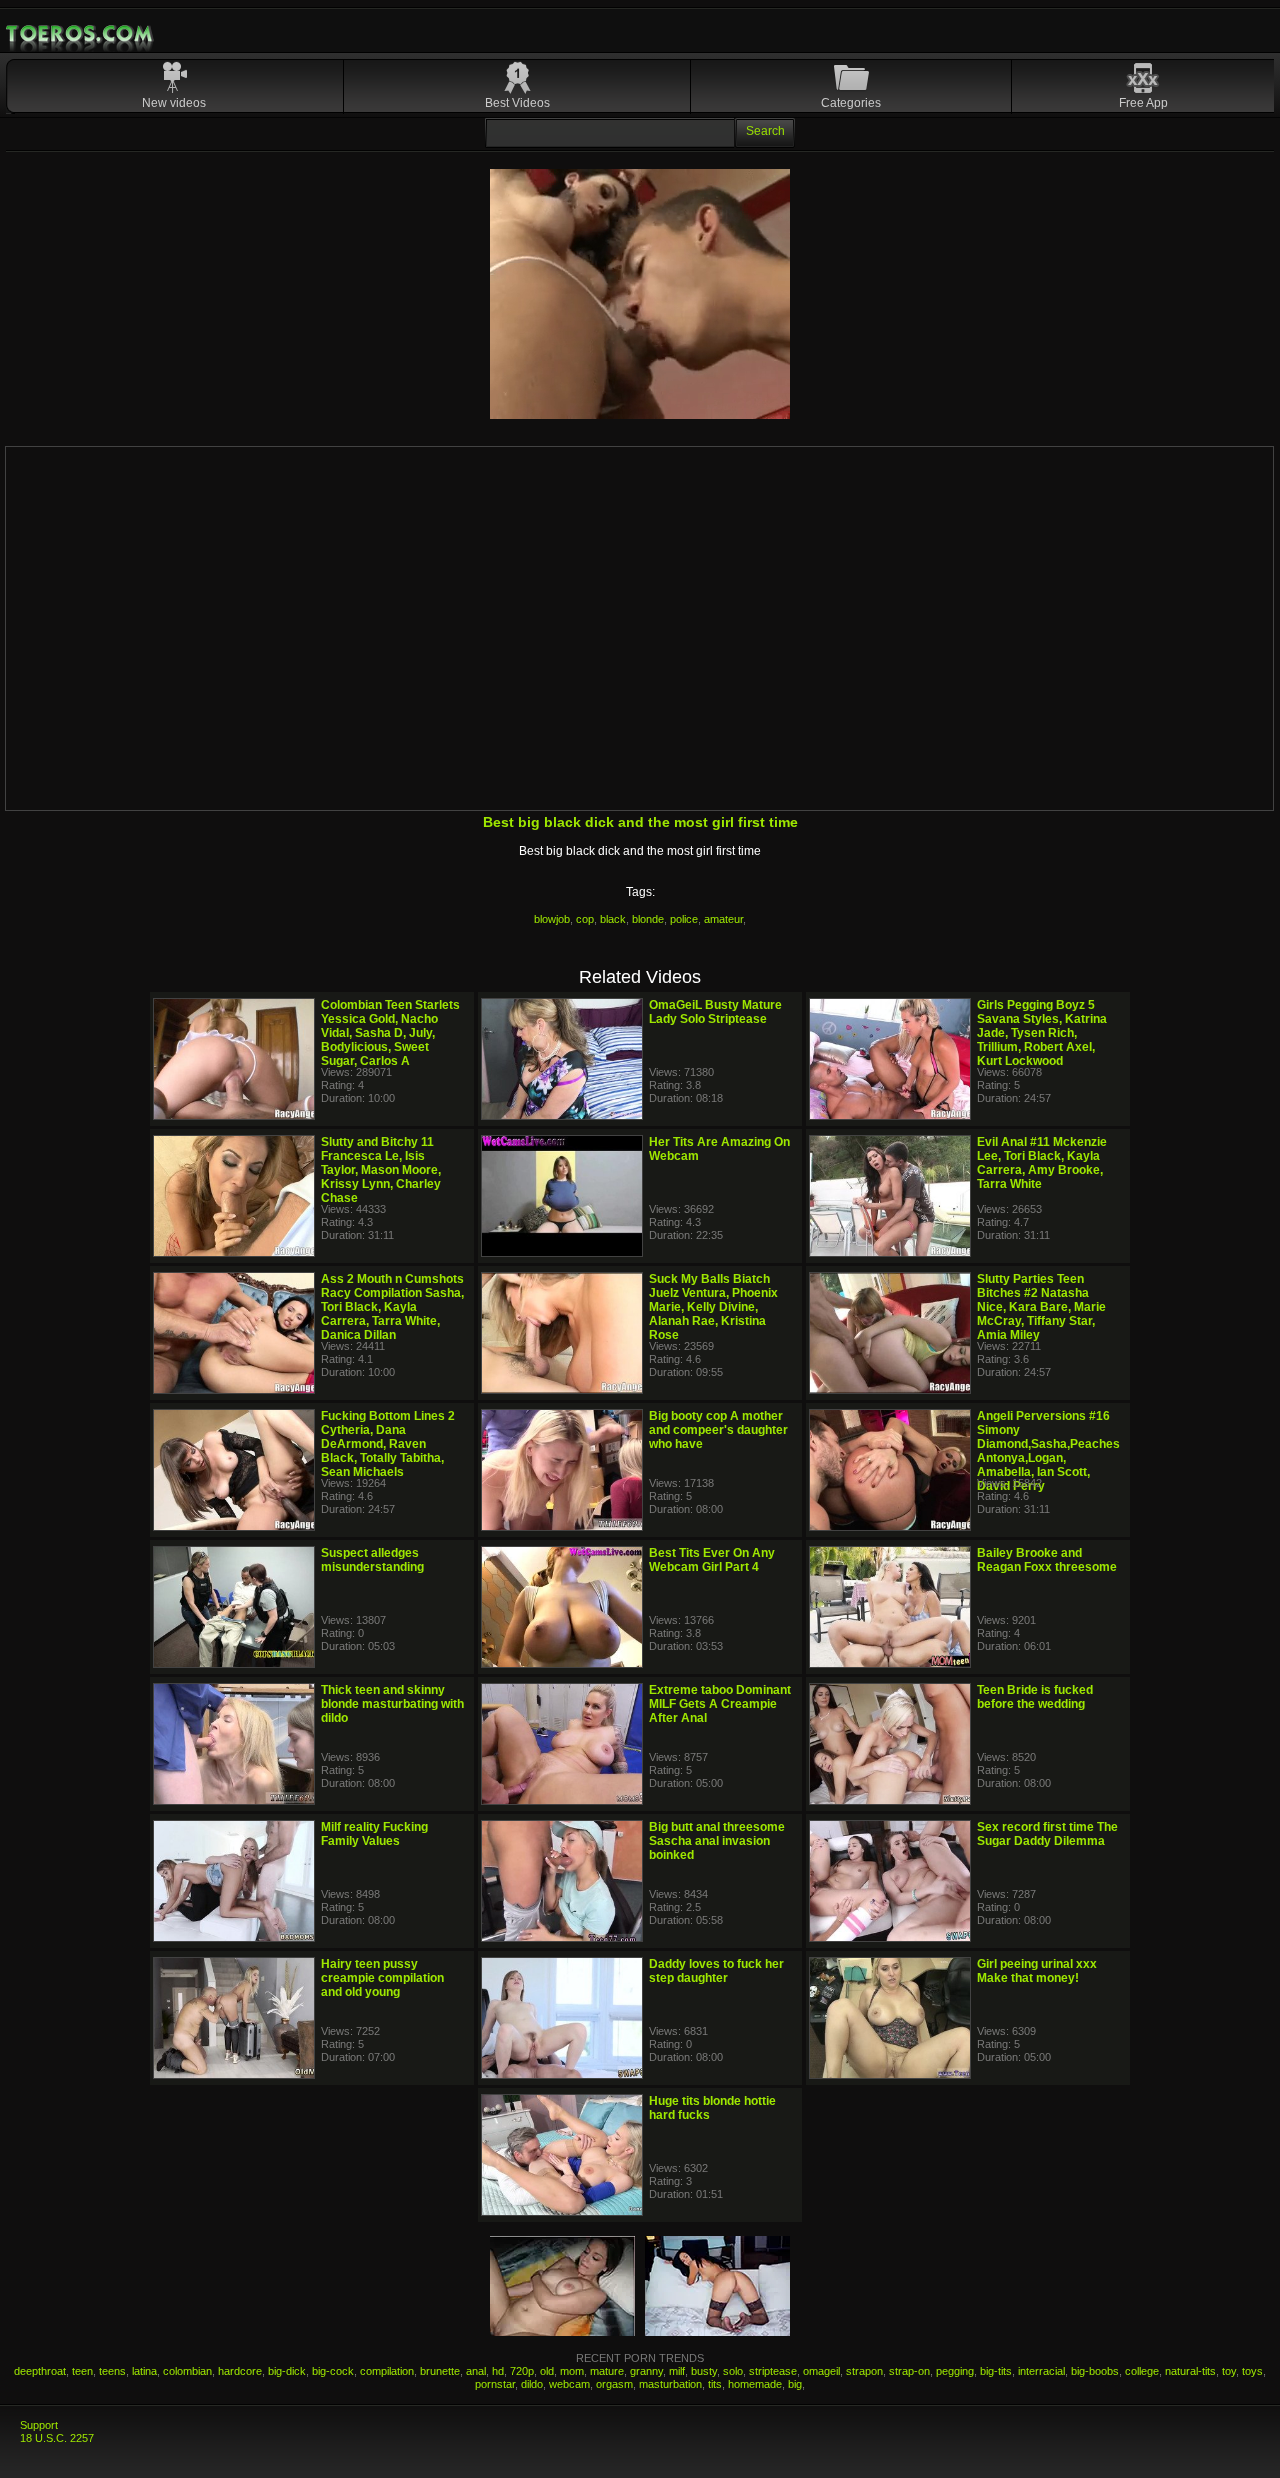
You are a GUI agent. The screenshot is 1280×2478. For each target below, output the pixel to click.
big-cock (333, 2371)
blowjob (552, 919)
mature (607, 2371)
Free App (1143, 103)
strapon (864, 2371)
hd (498, 2371)
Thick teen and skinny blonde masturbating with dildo (392, 1704)
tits (715, 2384)
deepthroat (40, 2371)
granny (646, 2371)
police (684, 919)
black (613, 919)
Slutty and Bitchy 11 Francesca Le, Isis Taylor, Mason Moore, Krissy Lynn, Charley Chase (381, 1170)
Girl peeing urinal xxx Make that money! (1037, 1971)
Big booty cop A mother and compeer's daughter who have (718, 1430)
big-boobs (1095, 2371)
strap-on (909, 2371)
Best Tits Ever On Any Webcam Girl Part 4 (712, 1560)
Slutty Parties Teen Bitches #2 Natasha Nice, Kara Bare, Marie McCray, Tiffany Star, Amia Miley (1041, 1307)
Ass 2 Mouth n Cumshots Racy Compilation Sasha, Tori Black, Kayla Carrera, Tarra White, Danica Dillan (392, 1307)
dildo (532, 2384)
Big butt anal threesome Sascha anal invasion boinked (717, 1841)
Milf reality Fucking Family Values (374, 1834)
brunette (440, 2371)
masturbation (670, 2384)
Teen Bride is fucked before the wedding (1035, 1697)
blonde (648, 919)
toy (1229, 2371)
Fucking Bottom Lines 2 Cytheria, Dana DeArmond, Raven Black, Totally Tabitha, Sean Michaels (388, 1444)
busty (704, 2371)
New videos (174, 103)
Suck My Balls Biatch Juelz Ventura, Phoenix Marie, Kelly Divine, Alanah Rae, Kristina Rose (713, 1307)
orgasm (614, 2384)
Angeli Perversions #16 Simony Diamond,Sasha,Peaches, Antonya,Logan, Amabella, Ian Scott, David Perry (1050, 1451)
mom (572, 2371)
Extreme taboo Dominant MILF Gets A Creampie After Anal (720, 1704)
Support (39, 2425)
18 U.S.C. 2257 (57, 2438)
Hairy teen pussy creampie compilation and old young (382, 1978)
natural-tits (1190, 2371)
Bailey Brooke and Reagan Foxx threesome (1047, 1560)
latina (144, 2371)
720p (522, 2371)
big (795, 2384)
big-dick (287, 2371)
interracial (1041, 2371)
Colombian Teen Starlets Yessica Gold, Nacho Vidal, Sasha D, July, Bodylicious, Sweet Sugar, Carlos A (390, 1033)
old (547, 2371)
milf (677, 2371)
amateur (723, 919)
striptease (773, 2371)
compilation (387, 2371)
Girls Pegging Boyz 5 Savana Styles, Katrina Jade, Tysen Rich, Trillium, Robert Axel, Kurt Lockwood (1042, 1033)
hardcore (240, 2371)
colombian (187, 2371)
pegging (955, 2371)
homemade (755, 2384)
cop (585, 919)
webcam (569, 2384)
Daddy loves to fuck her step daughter (716, 1971)
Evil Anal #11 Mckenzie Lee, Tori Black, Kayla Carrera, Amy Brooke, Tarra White (1042, 1163)
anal (476, 2371)
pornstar (495, 2384)
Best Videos (517, 103)
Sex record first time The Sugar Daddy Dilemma (1047, 1834)
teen (82, 2371)
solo (733, 2371)
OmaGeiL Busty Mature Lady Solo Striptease (715, 1012)
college (1142, 2371)
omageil (821, 2371)
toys (1252, 2371)
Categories (851, 103)
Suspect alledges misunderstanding (372, 1560)
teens (112, 2371)
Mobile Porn (81, 34)
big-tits (996, 2371)
